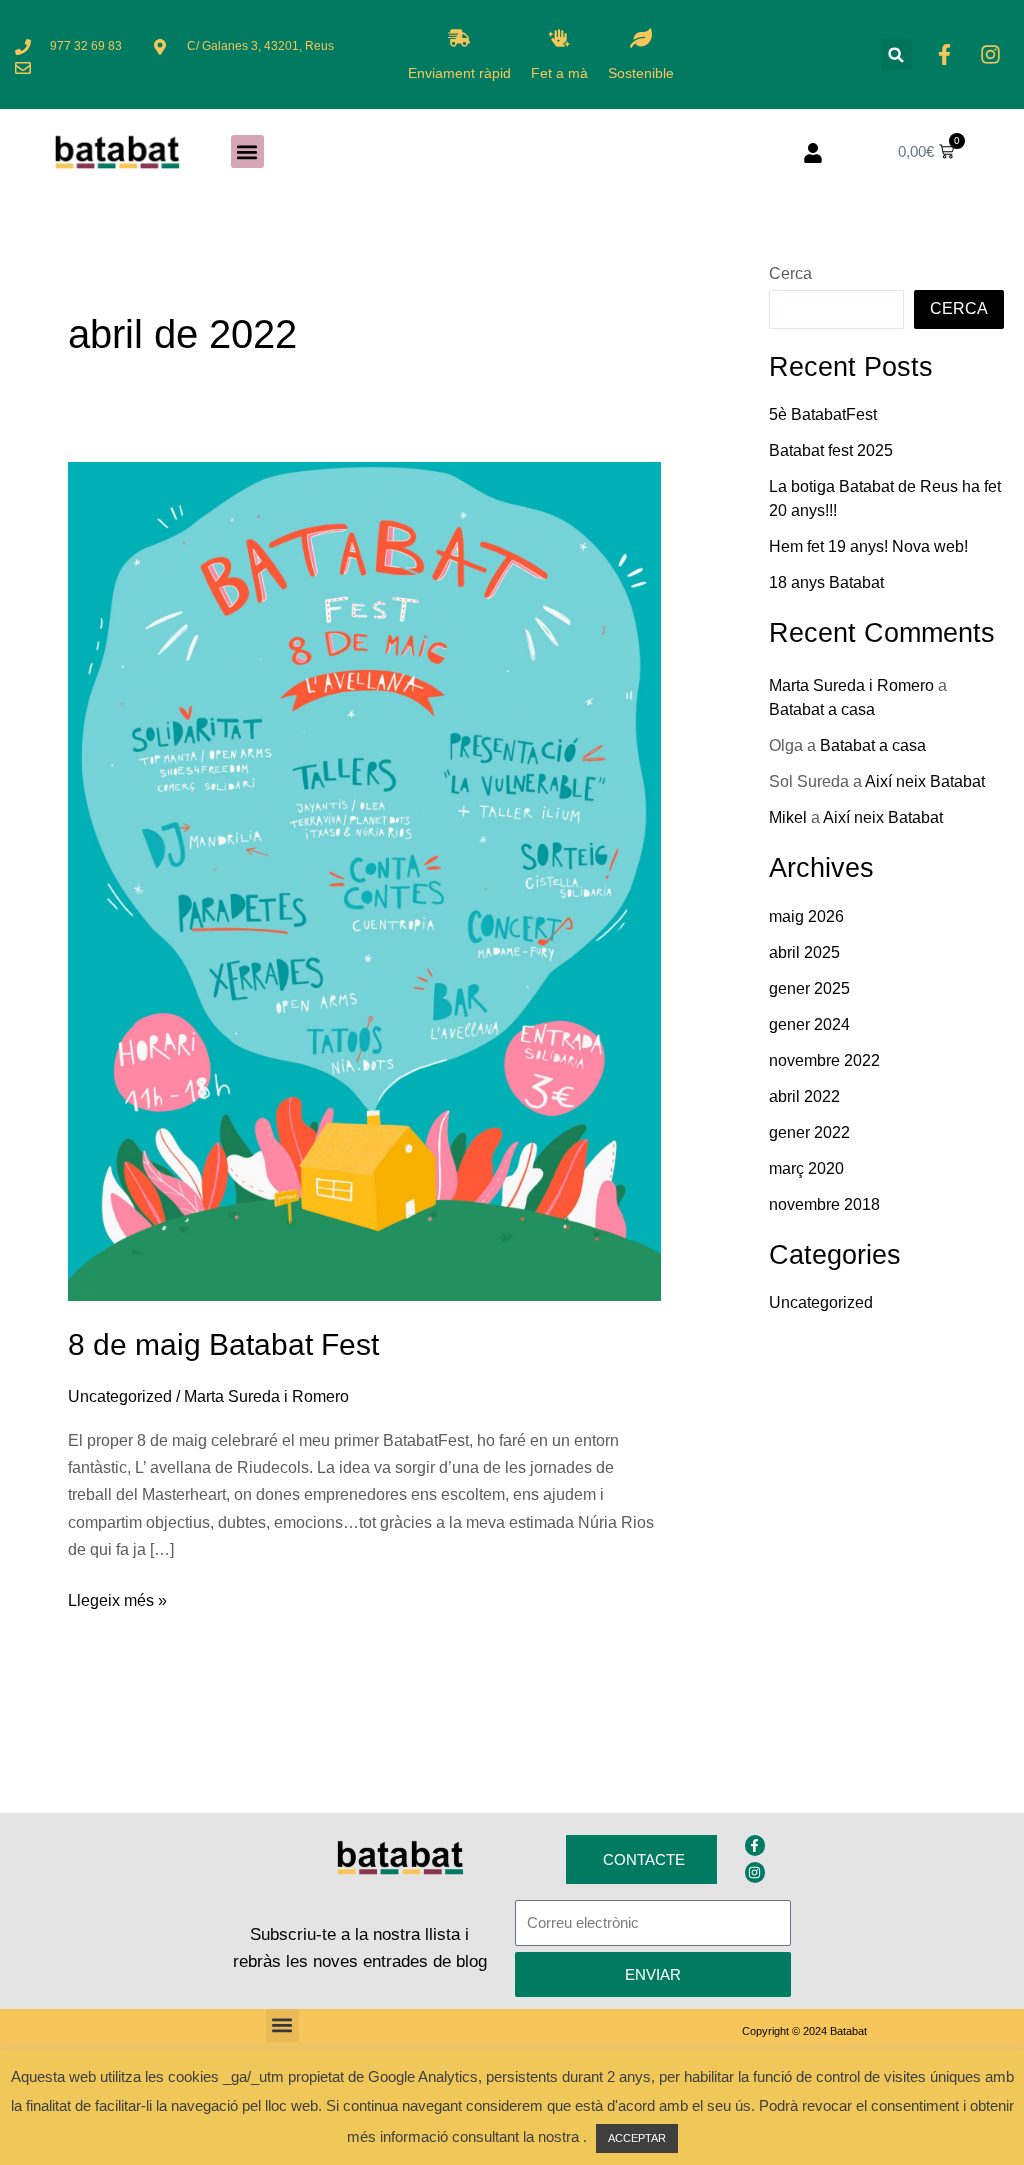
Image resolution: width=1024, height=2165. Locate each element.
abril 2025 (804, 952)
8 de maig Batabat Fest (223, 1344)
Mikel (788, 817)
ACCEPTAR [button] (637, 2138)
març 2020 (806, 1168)
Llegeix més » (117, 1598)
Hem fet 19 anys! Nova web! (868, 546)
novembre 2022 (824, 1060)
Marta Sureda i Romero (851, 685)
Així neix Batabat (925, 781)
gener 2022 (809, 1132)
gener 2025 (809, 988)
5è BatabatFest (823, 414)
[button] (896, 54)
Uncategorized (120, 1396)
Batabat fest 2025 (831, 450)
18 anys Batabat (826, 582)
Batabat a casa (822, 709)
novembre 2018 (824, 1204)
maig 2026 (806, 916)
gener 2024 (809, 1024)
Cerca (790, 273)
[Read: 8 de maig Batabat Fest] (364, 880)
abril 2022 (804, 1096)
